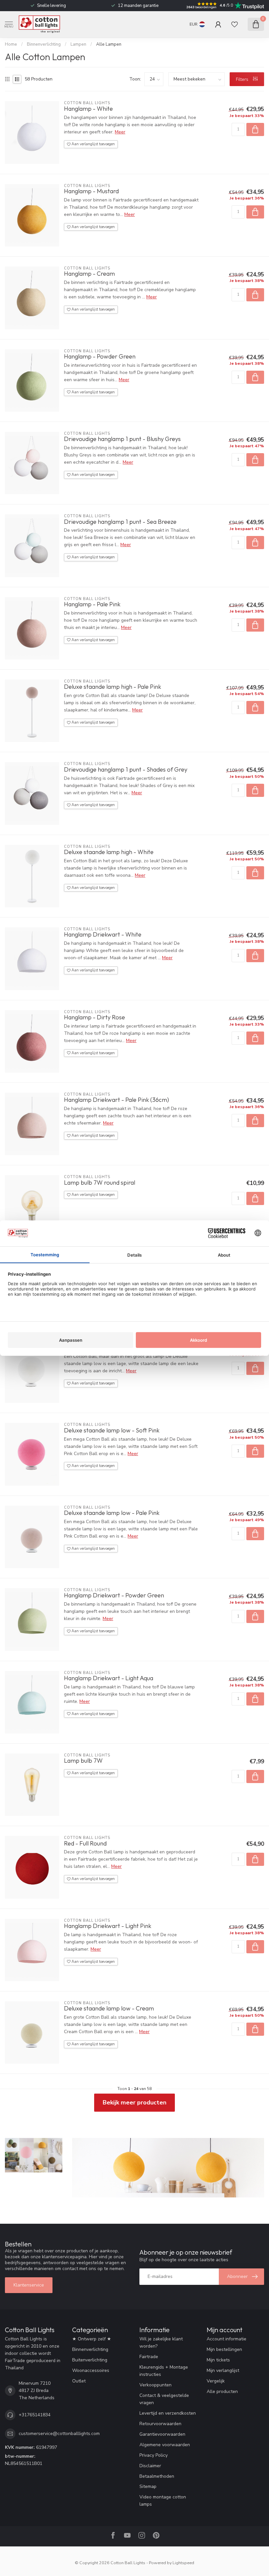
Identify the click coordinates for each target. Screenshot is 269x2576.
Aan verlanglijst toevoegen (93, 144)
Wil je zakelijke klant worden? (161, 2343)
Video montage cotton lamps (163, 2501)
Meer (120, 132)
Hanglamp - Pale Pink (92, 604)
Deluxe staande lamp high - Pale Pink (113, 687)
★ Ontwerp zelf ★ (92, 2339)
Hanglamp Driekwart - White (103, 935)
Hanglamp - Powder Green (100, 357)
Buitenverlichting (90, 2360)
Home (11, 44)
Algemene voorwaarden (165, 2445)
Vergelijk (216, 2381)
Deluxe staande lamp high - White (109, 852)
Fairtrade (149, 2357)
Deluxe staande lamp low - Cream (109, 2008)
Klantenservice (29, 2285)
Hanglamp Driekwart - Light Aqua (109, 1678)
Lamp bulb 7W (83, 1761)
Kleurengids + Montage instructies (164, 2371)
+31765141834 (35, 2415)
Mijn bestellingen (224, 2349)
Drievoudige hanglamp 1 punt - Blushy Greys (122, 439)
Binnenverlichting (44, 44)
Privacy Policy (154, 2455)
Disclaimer (150, 2466)
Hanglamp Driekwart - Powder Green (114, 1595)
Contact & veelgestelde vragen (164, 2399)
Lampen (78, 44)
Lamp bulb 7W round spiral (100, 1183)
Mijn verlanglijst (223, 2370)
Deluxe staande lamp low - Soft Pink (112, 1430)
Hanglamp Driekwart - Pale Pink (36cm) (116, 1100)
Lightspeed (183, 2563)
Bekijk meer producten (134, 2102)
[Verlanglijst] (235, 24)
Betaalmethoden (157, 2476)
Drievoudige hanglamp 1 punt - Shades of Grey (126, 770)
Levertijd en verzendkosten (168, 2413)
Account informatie (227, 2339)
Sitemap (148, 2486)
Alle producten (222, 2391)
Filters (243, 79)
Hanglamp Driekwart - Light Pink (108, 1926)
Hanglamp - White (88, 109)
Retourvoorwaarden (160, 2424)
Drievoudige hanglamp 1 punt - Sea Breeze (120, 522)
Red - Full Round (85, 1844)
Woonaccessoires (91, 2370)
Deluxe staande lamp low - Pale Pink (112, 1513)
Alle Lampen (109, 44)
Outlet (79, 2381)
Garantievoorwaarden (162, 2434)
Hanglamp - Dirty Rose (94, 1017)
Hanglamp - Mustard (91, 191)
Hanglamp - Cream (89, 274)
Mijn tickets (218, 2360)
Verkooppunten (155, 2385)
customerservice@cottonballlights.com (59, 2434)
